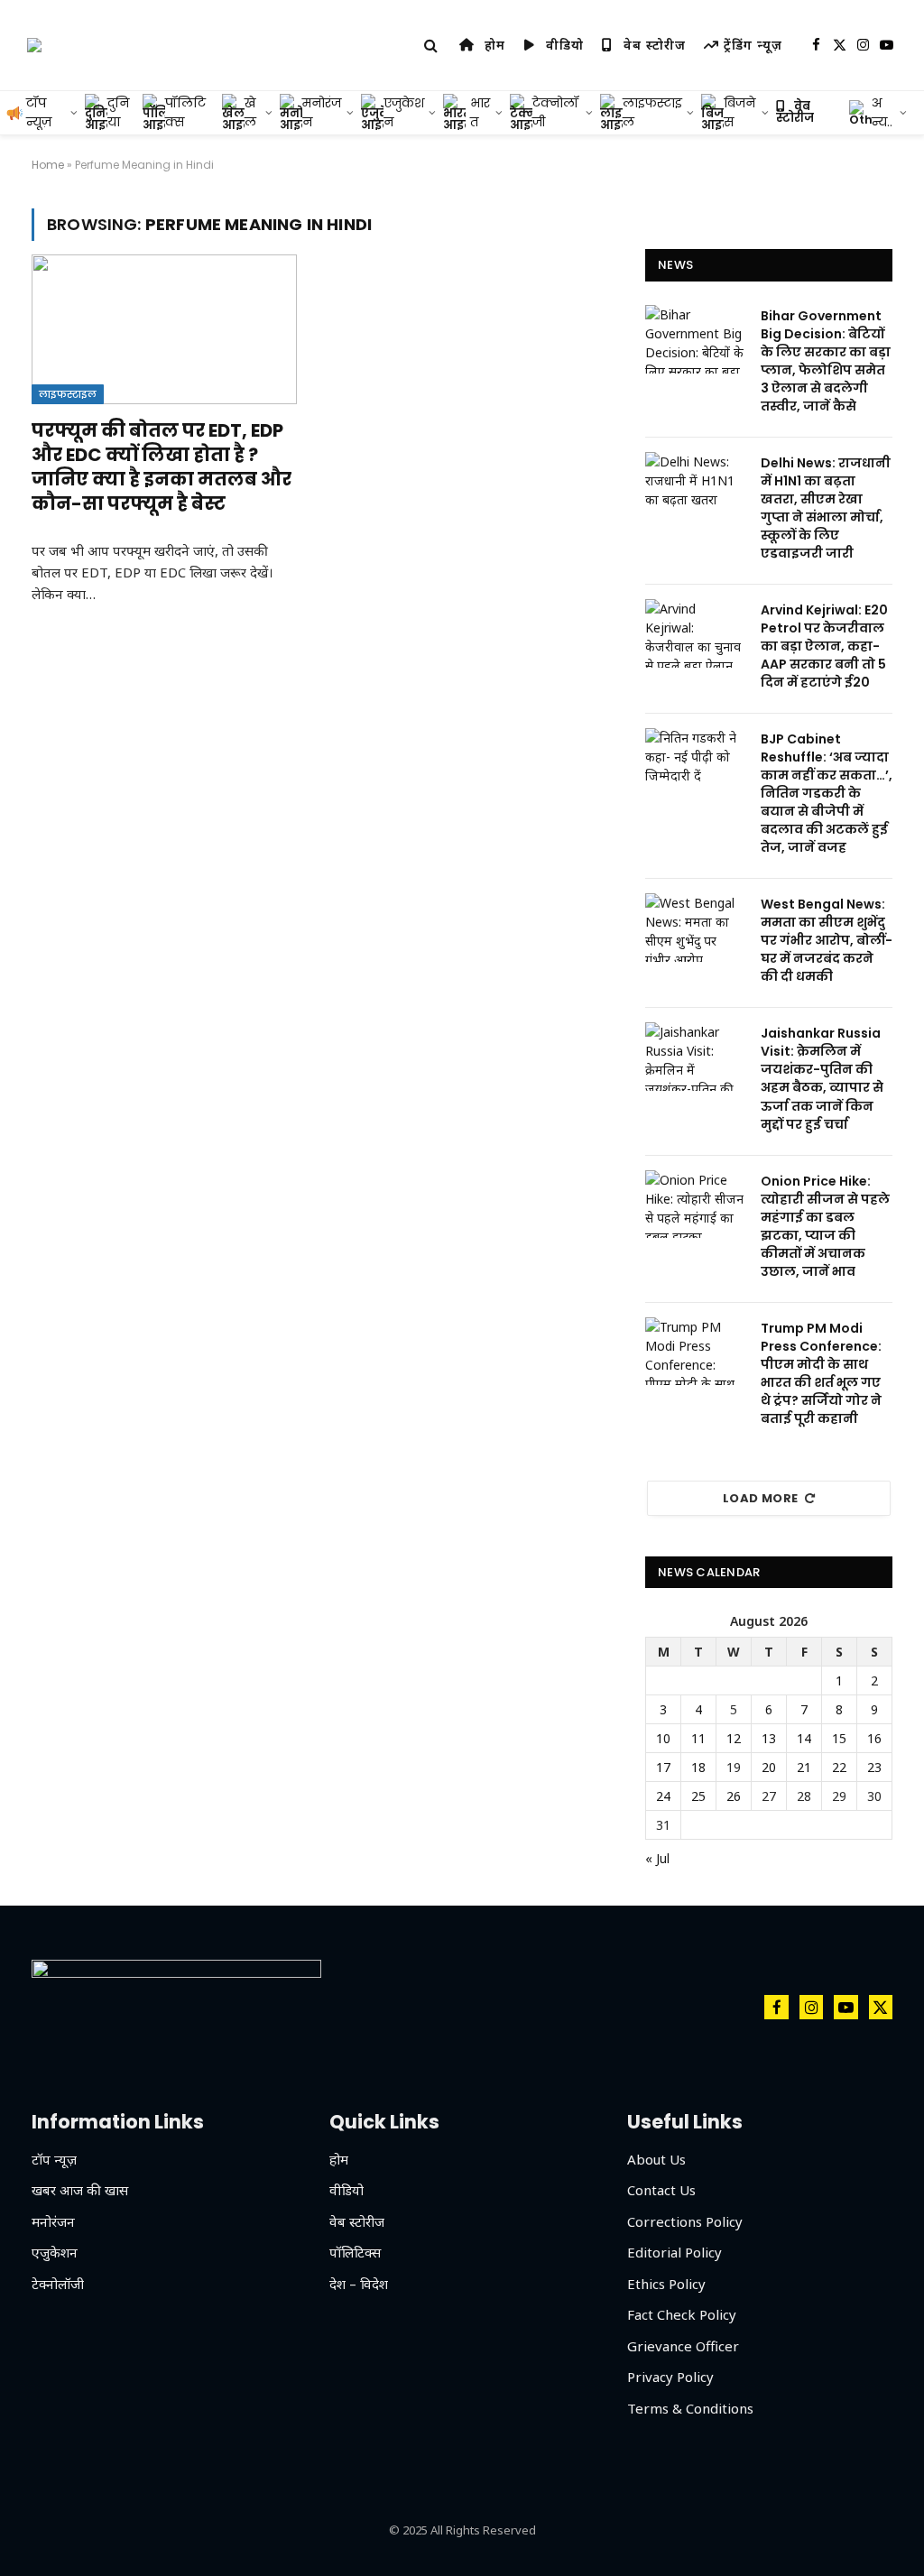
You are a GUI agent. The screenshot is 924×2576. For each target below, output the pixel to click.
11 (698, 1738)
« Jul (657, 1858)
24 (663, 1796)
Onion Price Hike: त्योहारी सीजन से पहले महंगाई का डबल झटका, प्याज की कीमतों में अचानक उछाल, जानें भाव (825, 1226)
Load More (761, 1498)
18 (698, 1767)
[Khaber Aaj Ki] (34, 45)
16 (874, 1738)
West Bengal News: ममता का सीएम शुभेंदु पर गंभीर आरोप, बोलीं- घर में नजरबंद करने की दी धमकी (827, 940)
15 (839, 1738)
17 (663, 1767)
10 (663, 1738)
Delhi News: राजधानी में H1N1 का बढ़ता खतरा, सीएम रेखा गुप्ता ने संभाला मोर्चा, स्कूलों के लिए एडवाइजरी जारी (826, 508)
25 (698, 1796)
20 (769, 1767)
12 (734, 1738)
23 (874, 1767)
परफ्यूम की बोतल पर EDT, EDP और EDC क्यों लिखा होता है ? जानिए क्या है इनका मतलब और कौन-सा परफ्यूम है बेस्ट (162, 468)
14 (804, 1738)
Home (48, 165)
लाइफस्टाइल (68, 394)
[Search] (431, 46)
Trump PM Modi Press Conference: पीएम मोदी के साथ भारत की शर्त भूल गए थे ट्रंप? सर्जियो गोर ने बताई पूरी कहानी (821, 1373)
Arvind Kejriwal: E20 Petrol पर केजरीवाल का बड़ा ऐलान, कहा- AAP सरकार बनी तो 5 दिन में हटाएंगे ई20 (824, 646)
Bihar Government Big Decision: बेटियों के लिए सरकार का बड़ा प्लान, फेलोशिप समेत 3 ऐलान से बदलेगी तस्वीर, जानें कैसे (826, 361)
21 (804, 1767)
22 (839, 1767)
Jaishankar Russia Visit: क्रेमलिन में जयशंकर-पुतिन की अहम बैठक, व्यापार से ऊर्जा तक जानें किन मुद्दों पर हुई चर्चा (822, 1078)
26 (734, 1796)
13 (769, 1738)
